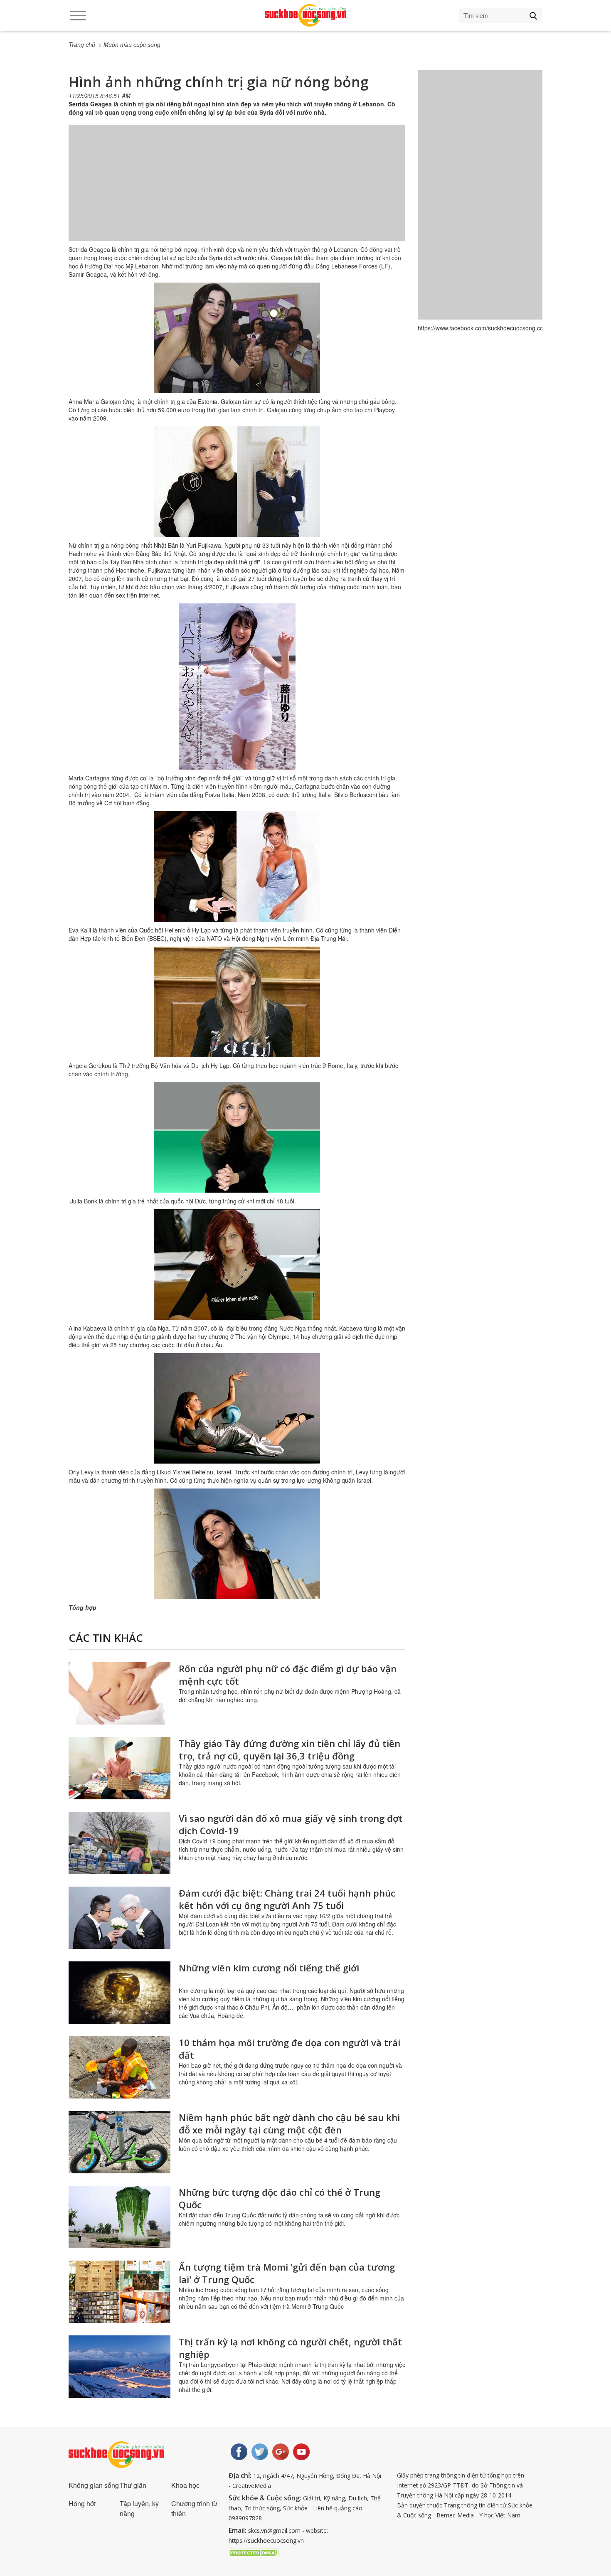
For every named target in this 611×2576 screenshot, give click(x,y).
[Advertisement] (237, 191)
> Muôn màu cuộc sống (129, 44)
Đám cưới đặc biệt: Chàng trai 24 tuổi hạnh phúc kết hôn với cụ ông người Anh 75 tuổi (287, 1899)
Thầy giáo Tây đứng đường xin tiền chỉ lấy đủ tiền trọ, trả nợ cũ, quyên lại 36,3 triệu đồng (289, 1749)
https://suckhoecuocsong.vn (266, 2540)
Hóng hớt (82, 2503)
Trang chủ (82, 44)
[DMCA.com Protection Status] (254, 2552)
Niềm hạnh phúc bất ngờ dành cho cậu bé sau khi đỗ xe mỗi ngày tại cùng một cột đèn (289, 2123)
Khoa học (185, 2485)
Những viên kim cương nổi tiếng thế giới (269, 1968)
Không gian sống (94, 2485)
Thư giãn (133, 2485)
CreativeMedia (252, 2486)
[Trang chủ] (305, 15)
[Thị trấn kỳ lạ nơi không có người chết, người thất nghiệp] (119, 2367)
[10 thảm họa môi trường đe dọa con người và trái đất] (119, 2067)
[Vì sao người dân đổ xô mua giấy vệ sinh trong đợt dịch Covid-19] (119, 1843)
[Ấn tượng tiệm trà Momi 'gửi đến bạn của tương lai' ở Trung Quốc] (119, 2292)
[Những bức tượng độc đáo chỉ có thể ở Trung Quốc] (119, 2217)
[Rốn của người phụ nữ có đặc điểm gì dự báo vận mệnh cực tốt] (119, 1693)
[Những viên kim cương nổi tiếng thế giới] (119, 1993)
